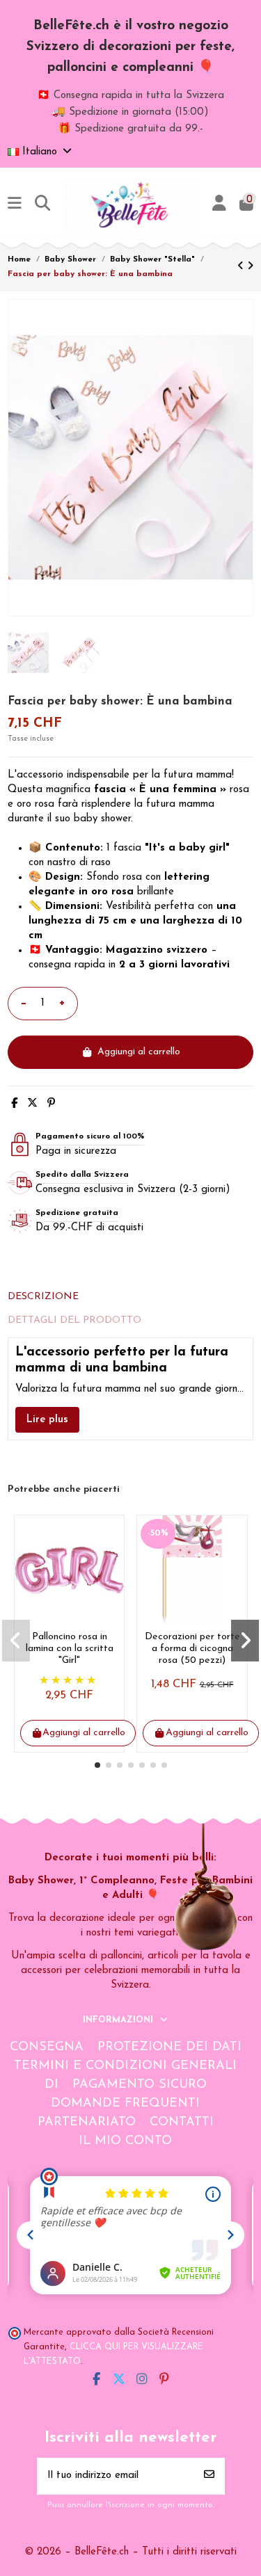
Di (52, 2085)
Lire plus (47, 1420)
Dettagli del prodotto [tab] (74, 1320)
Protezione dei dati (169, 2047)
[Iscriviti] (209, 2476)
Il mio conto (125, 2141)
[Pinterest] (51, 1104)
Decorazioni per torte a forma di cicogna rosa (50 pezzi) (192, 1649)
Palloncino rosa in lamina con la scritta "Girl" (70, 1649)
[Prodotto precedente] (242, 267)
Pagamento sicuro (140, 2085)
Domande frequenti (125, 2104)
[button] (97, 1765)
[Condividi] (14, 1104)
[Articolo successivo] (250, 267)
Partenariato (87, 2123)
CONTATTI (182, 2123)
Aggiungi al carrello (139, 1052)
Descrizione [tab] (43, 1297)
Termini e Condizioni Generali (125, 2066)
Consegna (47, 2047)
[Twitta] (32, 1104)
